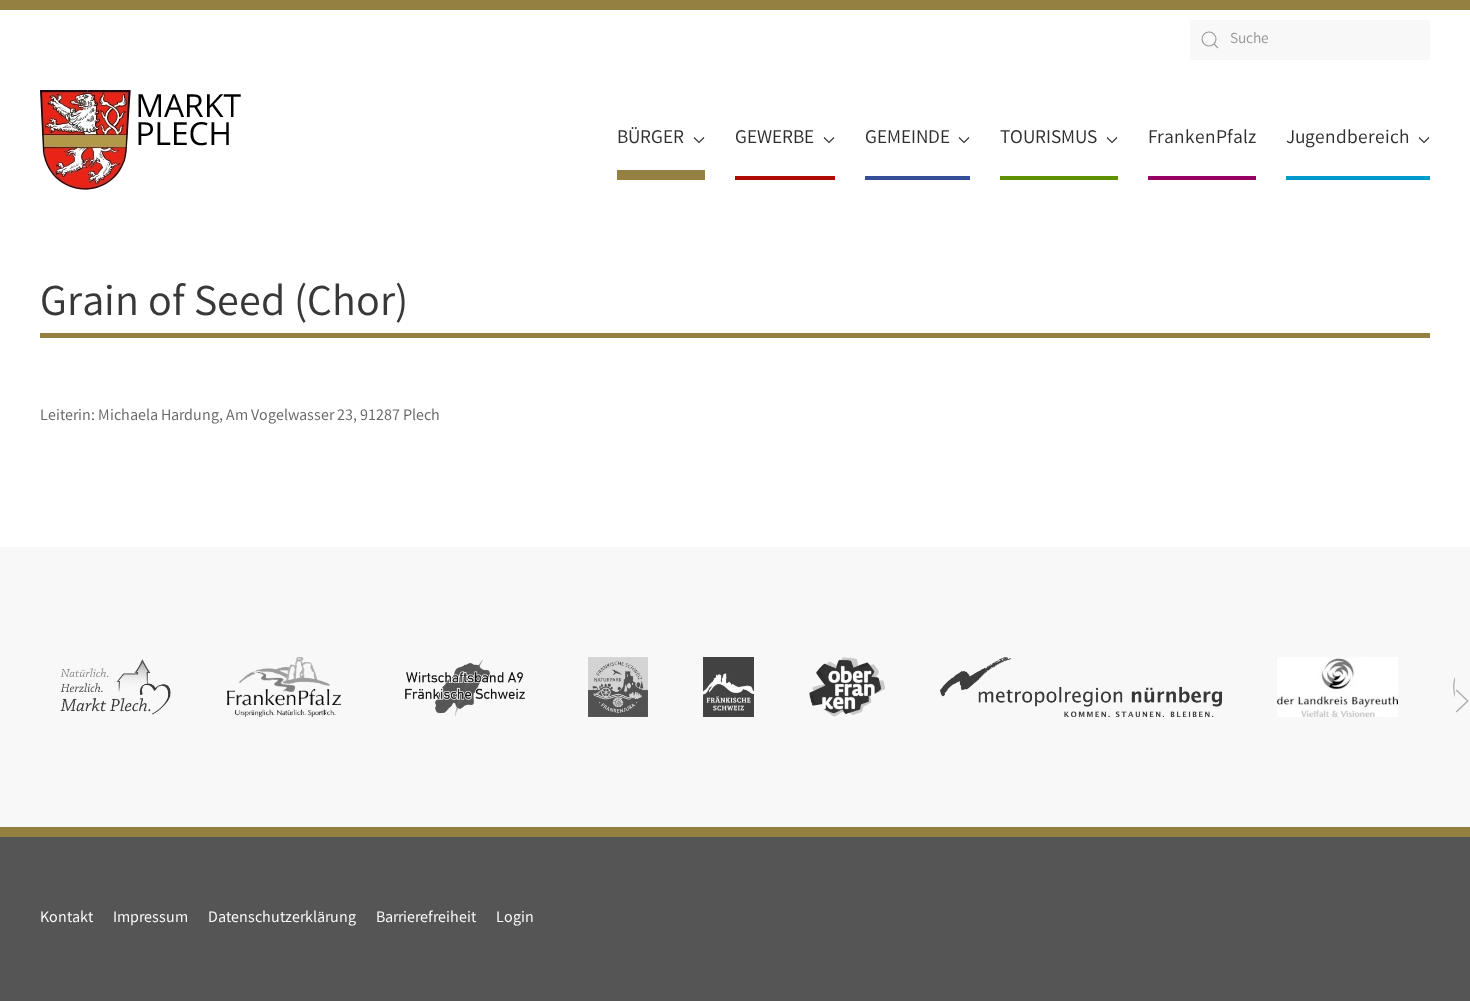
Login (515, 918)
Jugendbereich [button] (1347, 139)
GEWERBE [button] (774, 139)
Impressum (150, 918)
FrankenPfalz (1202, 139)
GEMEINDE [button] (907, 139)
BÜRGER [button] (650, 139)
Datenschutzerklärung (282, 918)
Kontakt (66, 918)
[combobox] (1310, 40)
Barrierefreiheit (426, 918)
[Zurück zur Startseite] (140, 140)
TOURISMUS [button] (1048, 139)
